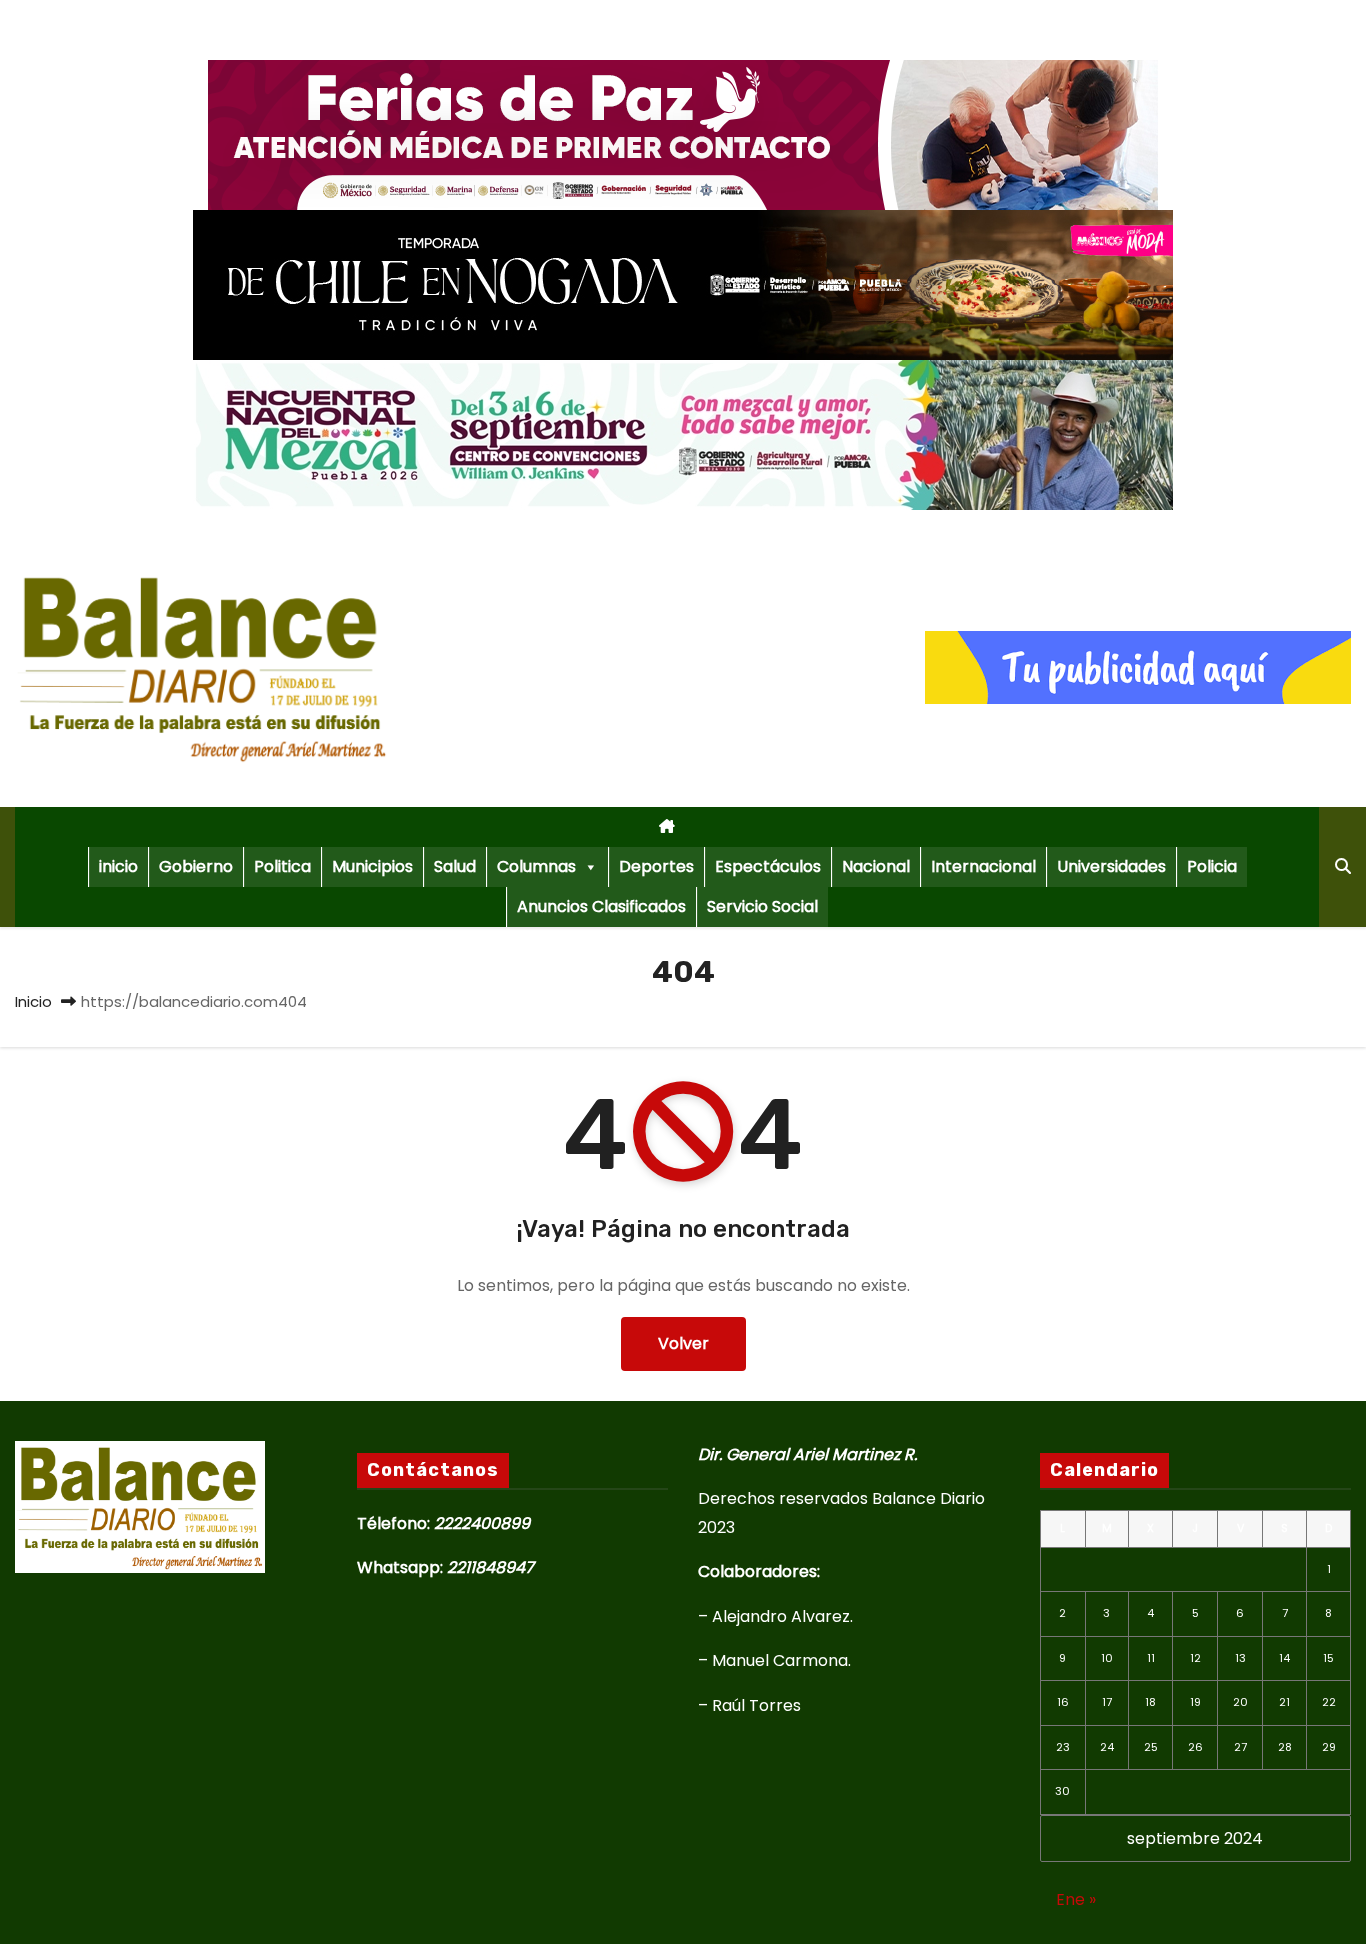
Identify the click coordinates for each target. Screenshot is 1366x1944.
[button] (1343, 866)
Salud (455, 866)
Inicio (33, 1001)
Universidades (1111, 866)
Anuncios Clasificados (601, 906)
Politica (282, 866)
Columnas (536, 866)
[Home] (667, 827)
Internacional (983, 866)
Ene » (1076, 1899)
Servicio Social (762, 906)
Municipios (372, 866)
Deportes (656, 866)
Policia (1212, 866)
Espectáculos (768, 866)
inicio (118, 866)
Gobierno (196, 866)
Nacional (876, 866)
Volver (683, 1343)
